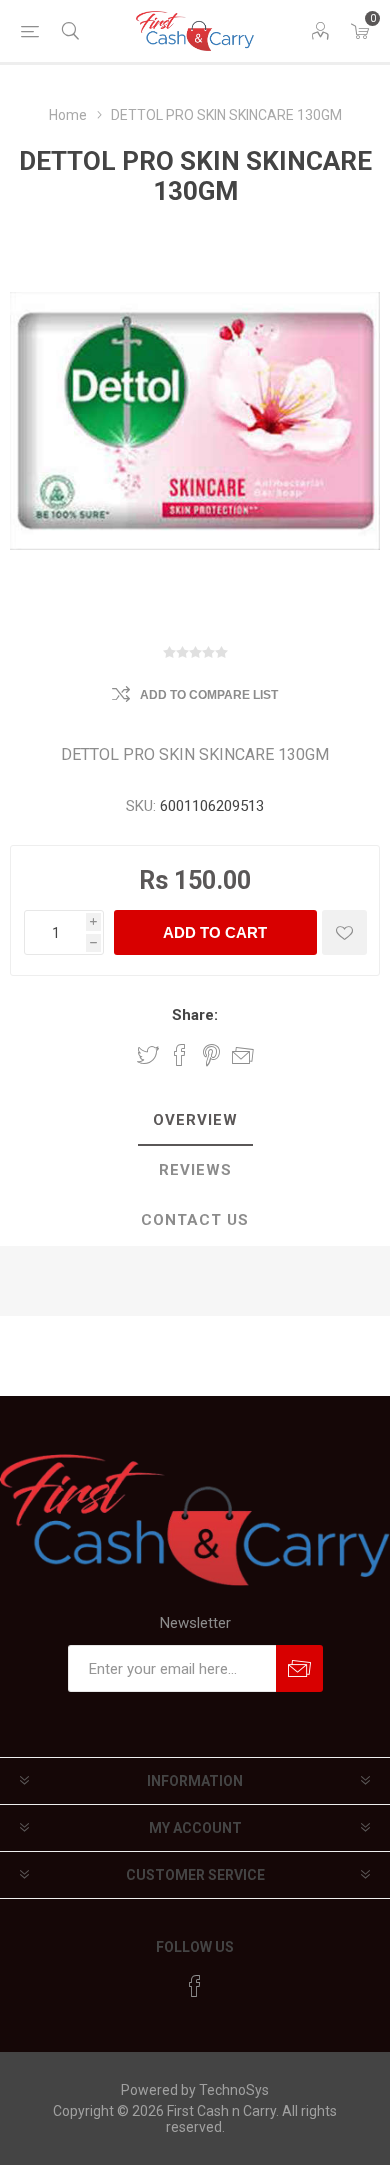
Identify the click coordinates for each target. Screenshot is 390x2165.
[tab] (195, 1121)
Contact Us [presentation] (195, 1220)
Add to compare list (209, 695)
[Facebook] (195, 1986)
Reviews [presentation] (195, 1170)
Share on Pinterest (211, 1055)
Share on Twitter (148, 1055)
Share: (195, 1015)
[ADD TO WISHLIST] (344, 932)
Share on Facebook (180, 1055)
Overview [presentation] (195, 1120)
